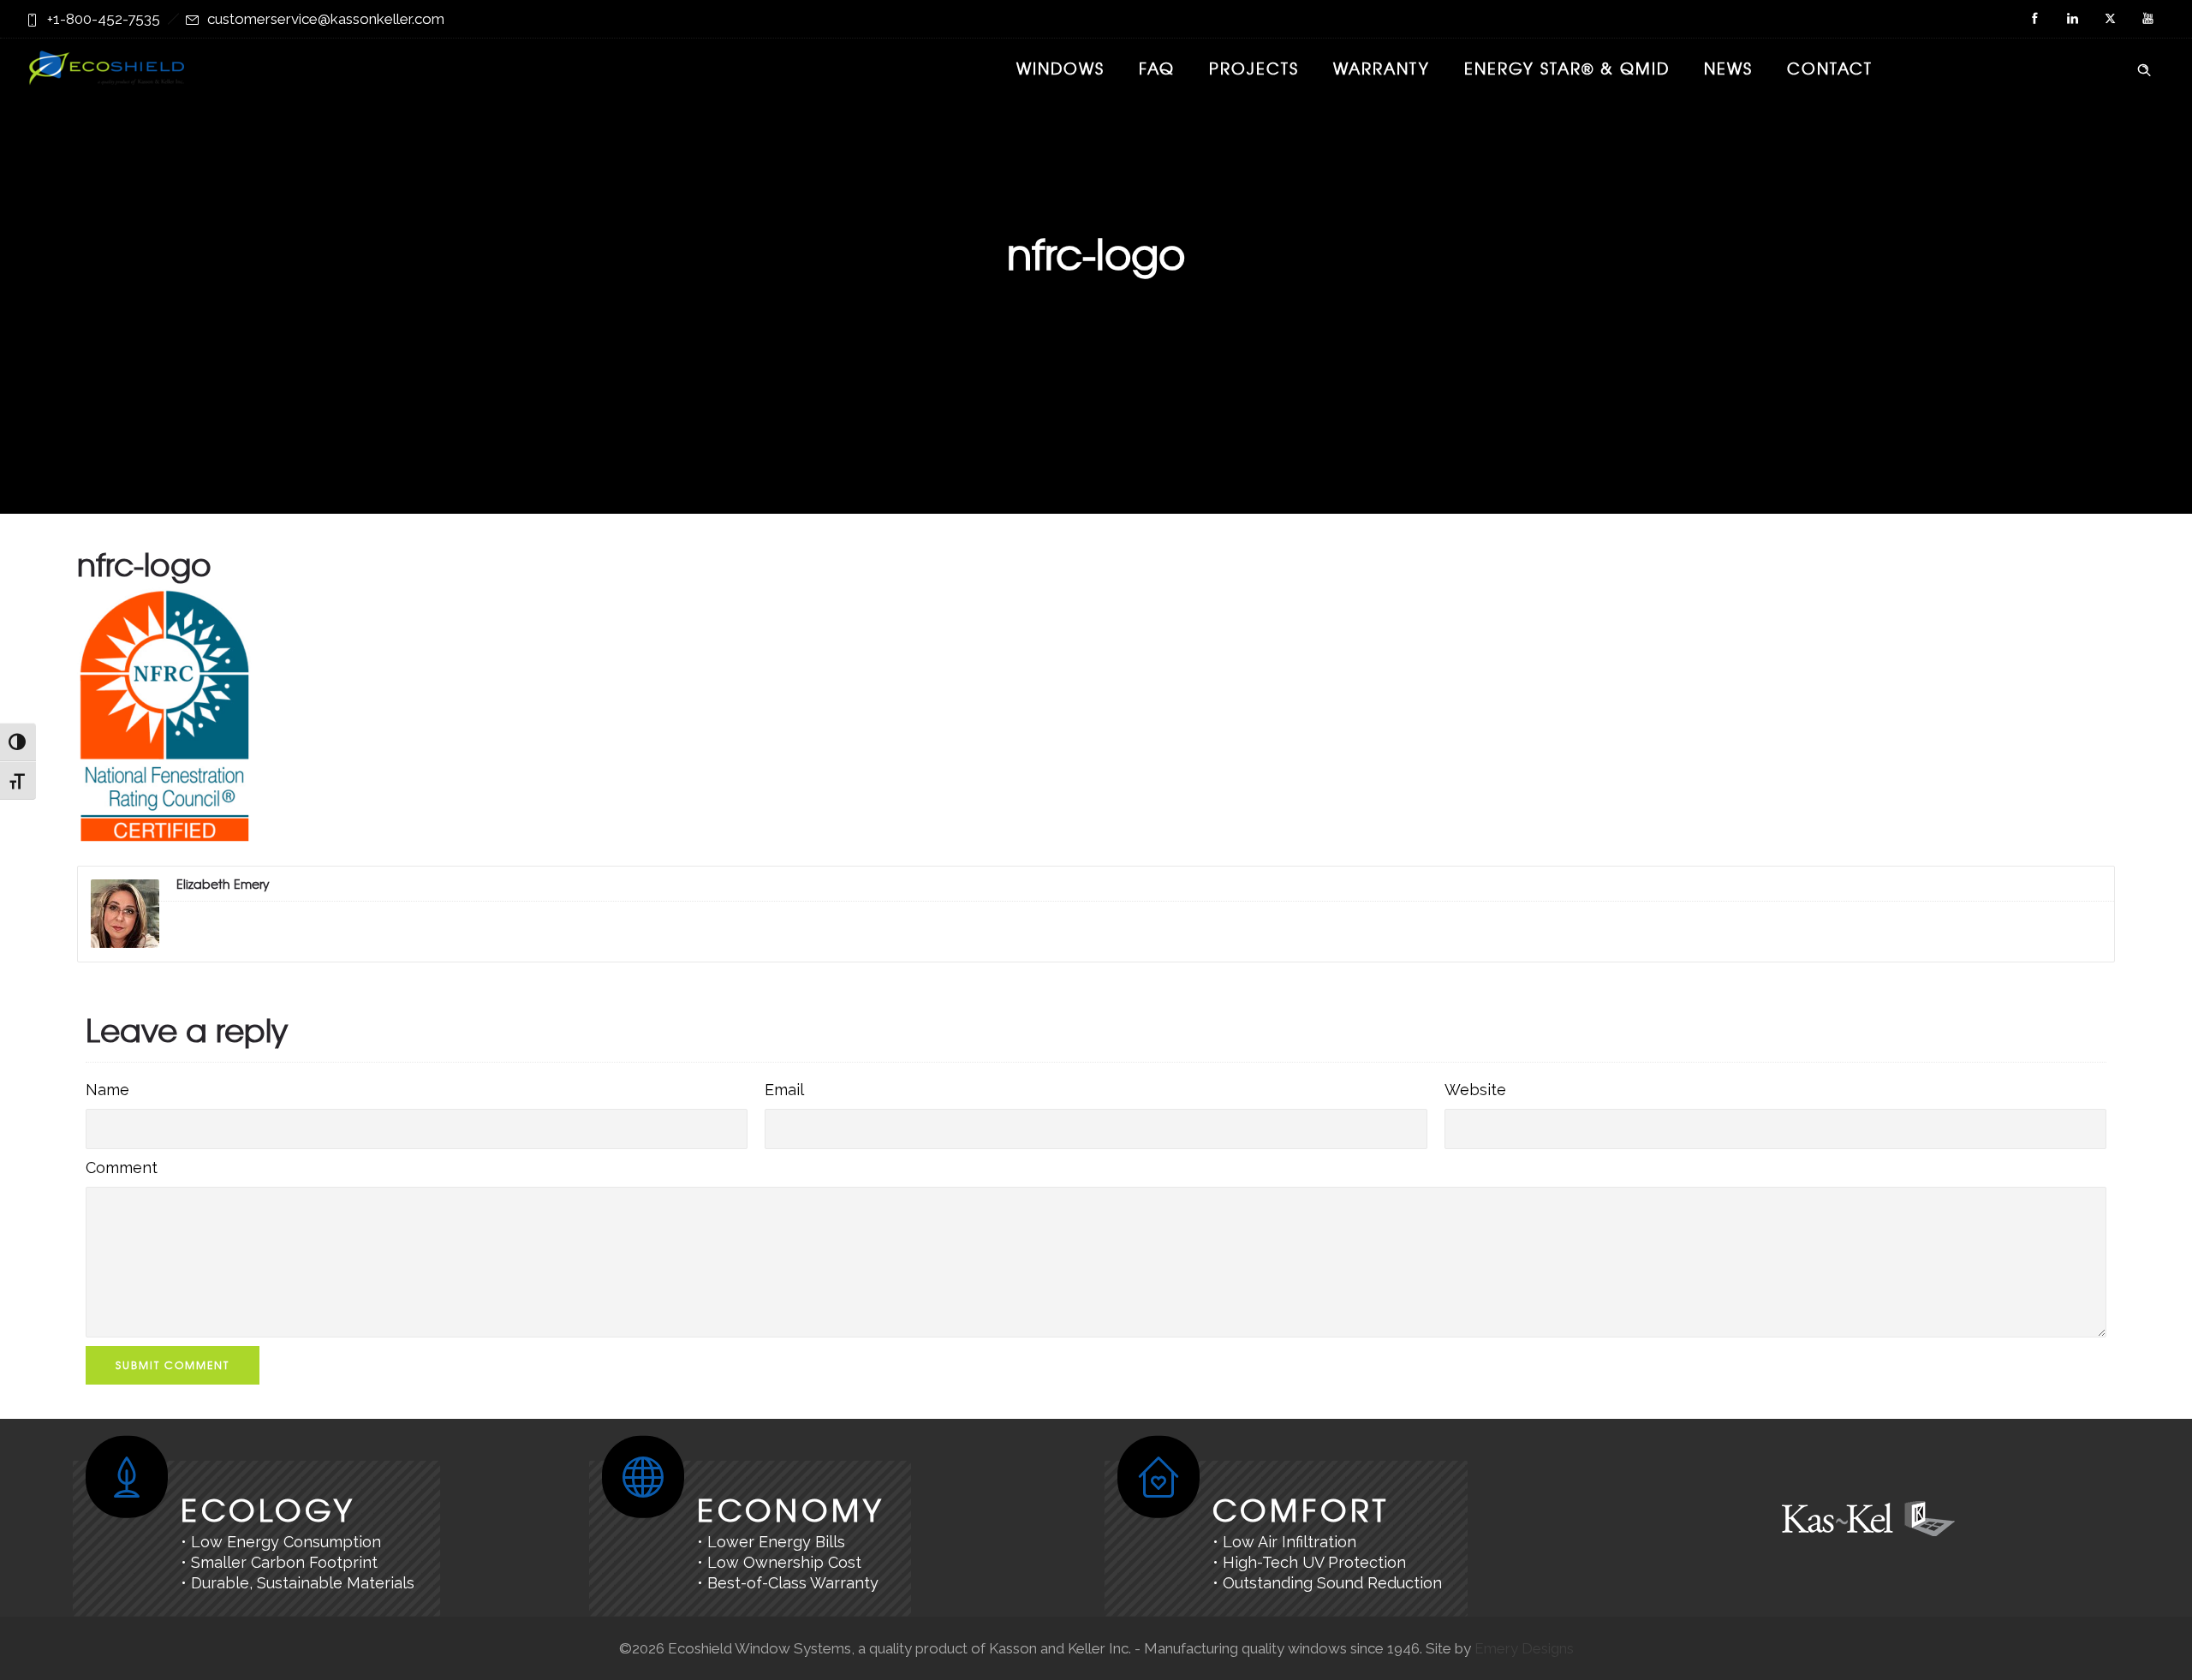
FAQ (1157, 68)
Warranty (1382, 68)
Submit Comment (173, 1365)
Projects (1254, 68)
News (1728, 68)
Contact (1830, 68)
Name (107, 1090)
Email (784, 1090)
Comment (122, 1168)
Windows (1060, 68)
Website (1475, 1090)
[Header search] (2144, 67)
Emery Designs (1524, 1648)
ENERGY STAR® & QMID (1567, 68)
